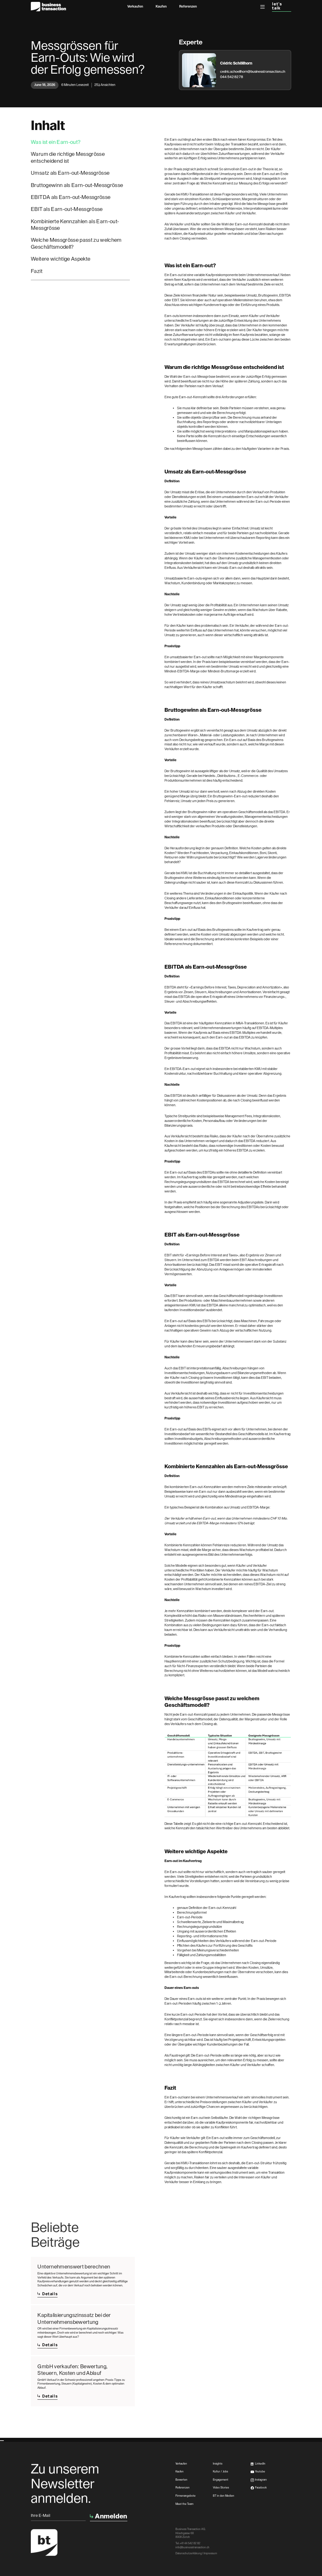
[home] (48, 7)
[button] (263, 7)
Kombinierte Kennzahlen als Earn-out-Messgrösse (75, 225)
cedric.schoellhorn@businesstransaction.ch (253, 72)
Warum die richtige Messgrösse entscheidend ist (68, 157)
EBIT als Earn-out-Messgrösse (67, 209)
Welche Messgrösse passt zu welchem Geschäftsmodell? (76, 243)
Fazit (37, 271)
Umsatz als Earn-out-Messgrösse (70, 173)
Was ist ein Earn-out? (56, 142)
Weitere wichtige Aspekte (61, 259)
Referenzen (188, 6)
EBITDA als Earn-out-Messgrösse (71, 197)
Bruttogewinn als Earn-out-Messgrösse (77, 185)
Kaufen (161, 6)
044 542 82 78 (232, 77)
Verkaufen (135, 6)
